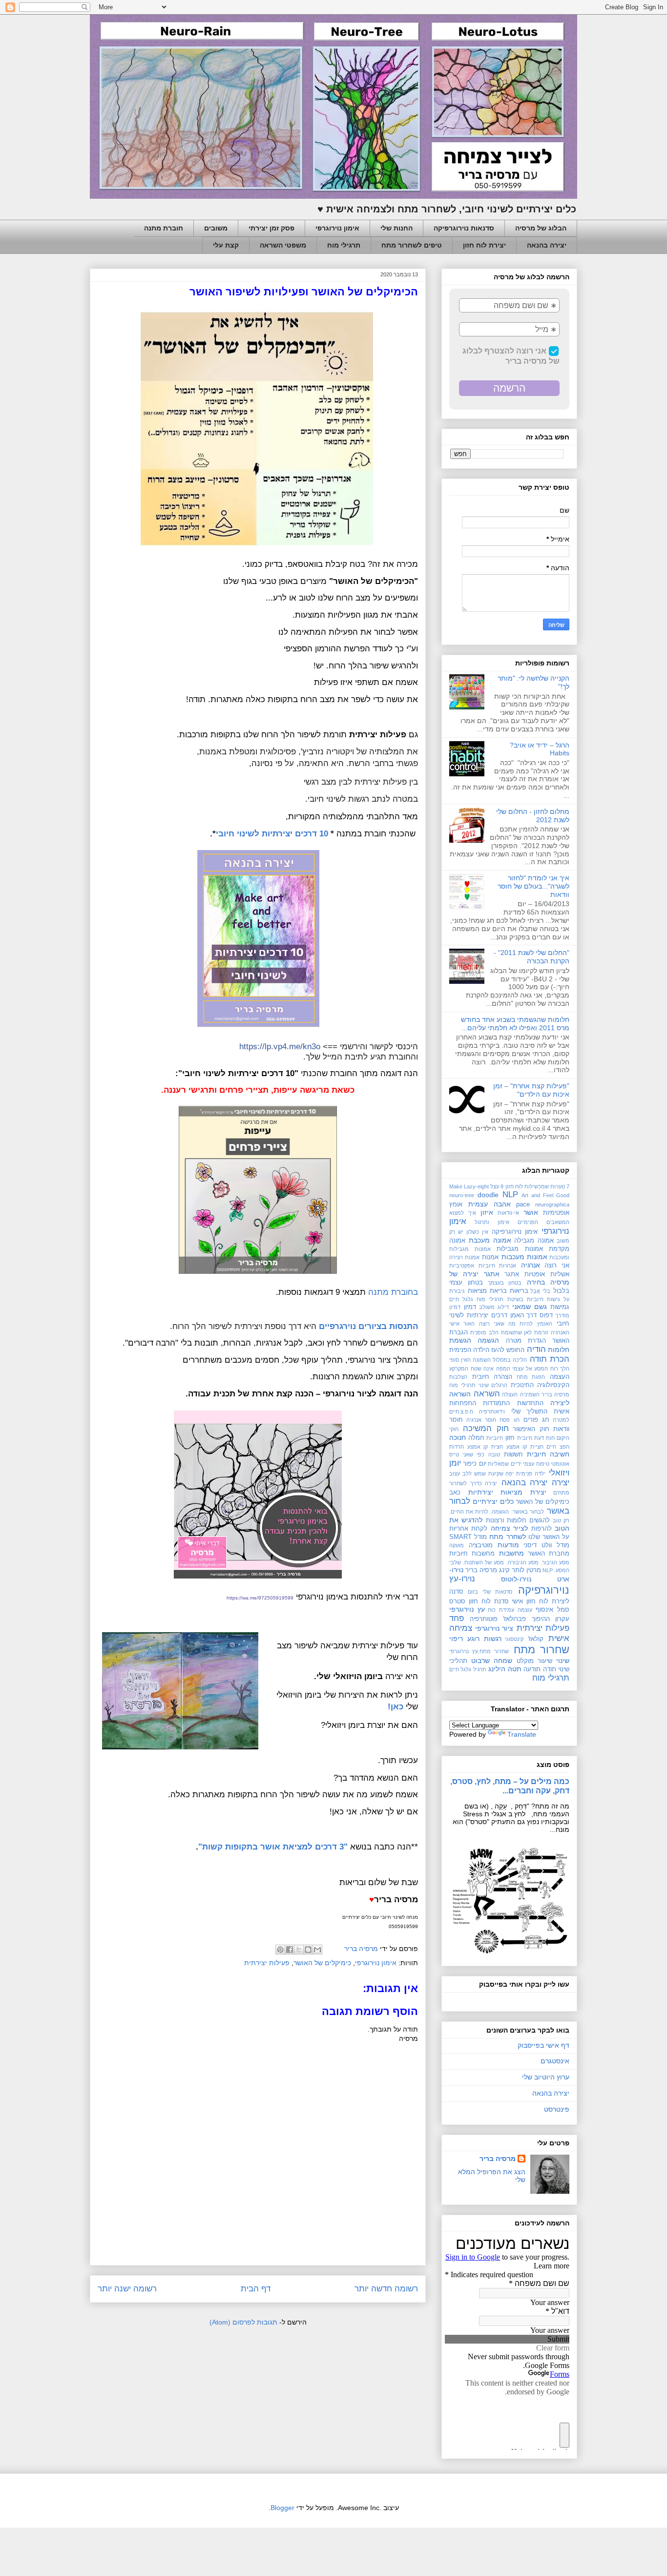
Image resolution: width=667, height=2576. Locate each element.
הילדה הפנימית (469, 1350)
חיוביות (495, 1438)
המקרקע (459, 1369)
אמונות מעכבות (524, 1257)
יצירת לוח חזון (484, 245)
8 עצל (497, 1186)
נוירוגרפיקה (544, 1590)
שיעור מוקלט (534, 1661)
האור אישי (462, 1324)
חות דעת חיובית (536, 1438)
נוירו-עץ (462, 1579)
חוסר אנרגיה (481, 1420)
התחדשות (530, 1403)
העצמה (560, 1377)
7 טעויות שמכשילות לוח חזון (538, 1186)
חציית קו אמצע (525, 1447)
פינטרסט (557, 2109)
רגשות (493, 1639)
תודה (550, 1669)
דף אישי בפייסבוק (543, 2045)
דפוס (546, 1315)
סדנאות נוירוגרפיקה (464, 228)
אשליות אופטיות (547, 1274)
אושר (531, 1212)
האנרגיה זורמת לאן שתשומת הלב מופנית (520, 1332)
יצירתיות (481, 1492)
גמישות (560, 1307)
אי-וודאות (508, 1213)
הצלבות (458, 1377)
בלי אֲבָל (540, 1291)
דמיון (470, 1307)
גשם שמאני (530, 1307)
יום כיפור (474, 1464)
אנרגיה (531, 1265)
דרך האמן (524, 1315)
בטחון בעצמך (505, 1283)
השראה (487, 1394)
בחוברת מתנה (393, 1292)
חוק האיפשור (531, 1429)
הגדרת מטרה (526, 1341)
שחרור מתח (542, 1650)
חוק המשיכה (486, 1428)
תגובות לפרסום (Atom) (243, 2322)
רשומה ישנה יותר (127, 2289)
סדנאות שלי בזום (490, 1592)
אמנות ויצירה (464, 1257)
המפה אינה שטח (490, 1369)
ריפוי (456, 1639)
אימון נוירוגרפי (337, 228)
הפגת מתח (531, 1377)
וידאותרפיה (492, 1412)
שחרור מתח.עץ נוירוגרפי (479, 1651)
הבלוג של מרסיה (541, 228)
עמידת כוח (501, 1610)
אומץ (456, 1205)
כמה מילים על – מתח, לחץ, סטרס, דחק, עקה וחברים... (510, 1786)
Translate (522, 1734)
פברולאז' (514, 1619)
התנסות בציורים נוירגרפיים (368, 1326)
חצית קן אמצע (485, 1447)
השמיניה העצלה (521, 1394)
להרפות (542, 1529)
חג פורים (536, 1420)
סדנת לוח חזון (489, 1601)
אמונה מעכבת (490, 1240)
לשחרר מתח (507, 1537)
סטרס (457, 1601)
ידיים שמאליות (504, 1464)
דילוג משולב (494, 1307)
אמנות (490, 1257)
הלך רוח (560, 1369)
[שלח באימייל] (317, 1950)
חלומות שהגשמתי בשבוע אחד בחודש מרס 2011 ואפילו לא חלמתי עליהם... (515, 1024)
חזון (510, 1438)
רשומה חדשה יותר (386, 2289)
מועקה (457, 1545)
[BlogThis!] (308, 1950)
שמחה (503, 1661)
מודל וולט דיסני (546, 1545)
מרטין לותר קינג (520, 1570)
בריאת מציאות (487, 1291)
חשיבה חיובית (548, 1454)
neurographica (552, 1205)
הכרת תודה (550, 1359)
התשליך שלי (530, 1412)
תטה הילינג (505, 1669)
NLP (510, 1195)
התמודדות (496, 1403)
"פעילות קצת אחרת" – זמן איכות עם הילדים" (531, 1090)
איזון (487, 1212)
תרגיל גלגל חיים (468, 1669)
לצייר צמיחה (509, 1528)
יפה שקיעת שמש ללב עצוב (481, 1474)
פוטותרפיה (484, 1619)
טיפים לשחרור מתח (412, 245)
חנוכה (458, 1437)
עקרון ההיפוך (551, 1619)
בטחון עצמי (466, 1283)
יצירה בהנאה (547, 245)
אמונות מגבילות (520, 1249)
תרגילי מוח (344, 245)
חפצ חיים (558, 1447)
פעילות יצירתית (267, 1963)
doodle (488, 1195)
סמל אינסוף (552, 1610)
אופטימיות (556, 1213)
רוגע (473, 1639)
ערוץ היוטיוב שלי (546, 2077)
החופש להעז (508, 1350)
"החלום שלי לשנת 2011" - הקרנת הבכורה (532, 957)
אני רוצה (557, 1266)
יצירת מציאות (523, 1492)
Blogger (282, 2508)
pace (523, 1205)
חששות (513, 1454)
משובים (216, 228)
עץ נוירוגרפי (467, 1609)
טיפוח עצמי (536, 1464)
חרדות (457, 1447)
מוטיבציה (481, 1545)
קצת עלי (226, 245)
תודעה (532, 1669)
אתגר (512, 1274)
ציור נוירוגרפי (494, 1628)
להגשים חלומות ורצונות (518, 1520)
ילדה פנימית (531, 1474)
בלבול (561, 1291)
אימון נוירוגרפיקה (515, 1232)
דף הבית (256, 2289)
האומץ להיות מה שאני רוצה (516, 1324)
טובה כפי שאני (481, 1454)
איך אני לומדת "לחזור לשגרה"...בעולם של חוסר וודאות (533, 886)
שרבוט (480, 1661)
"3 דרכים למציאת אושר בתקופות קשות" (273, 1847)
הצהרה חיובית (492, 1377)
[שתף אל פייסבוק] (290, 1950)
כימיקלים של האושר (322, 1963)
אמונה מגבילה (534, 1241)
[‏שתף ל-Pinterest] (280, 1950)
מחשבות (511, 1553)
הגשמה (488, 1340)
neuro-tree (462, 1195)
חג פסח (509, 1420)
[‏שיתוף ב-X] (299, 1950)
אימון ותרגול (492, 1222)
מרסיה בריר (481, 1570)
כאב (455, 1493)
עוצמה (525, 1610)
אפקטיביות (462, 1266)
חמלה (476, 1438)
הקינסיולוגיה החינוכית (540, 1385)
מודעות (508, 1545)
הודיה (536, 1349)
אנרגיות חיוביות (498, 1266)
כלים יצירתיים (493, 1501)
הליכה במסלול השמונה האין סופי (488, 1360)
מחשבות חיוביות (472, 1554)
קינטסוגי (514, 1639)
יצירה (561, 1483)
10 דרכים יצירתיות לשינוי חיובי (272, 833)
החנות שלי (396, 228)
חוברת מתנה (164, 228)
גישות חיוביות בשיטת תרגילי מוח (518, 1299)
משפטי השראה (283, 245)
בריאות (519, 1291)
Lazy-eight (476, 1186)
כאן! (396, 1706)
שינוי (563, 1661)
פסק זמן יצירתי (271, 228)
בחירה (536, 1282)
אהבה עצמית (490, 1204)
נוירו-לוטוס (516, 1579)
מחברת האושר (549, 1554)
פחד (457, 1618)
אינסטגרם (555, 2061)
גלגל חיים (461, 1299)
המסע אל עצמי (530, 1369)
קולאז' (536, 1639)
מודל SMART (468, 1537)
